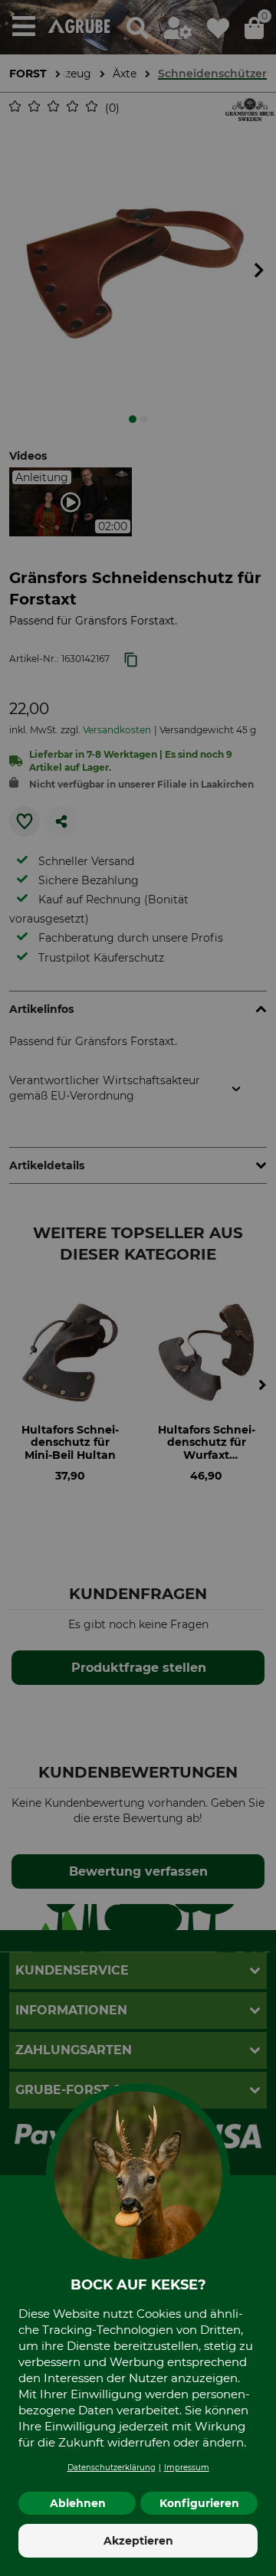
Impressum (187, 2468)
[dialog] (138, 1288)
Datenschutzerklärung (112, 2468)
